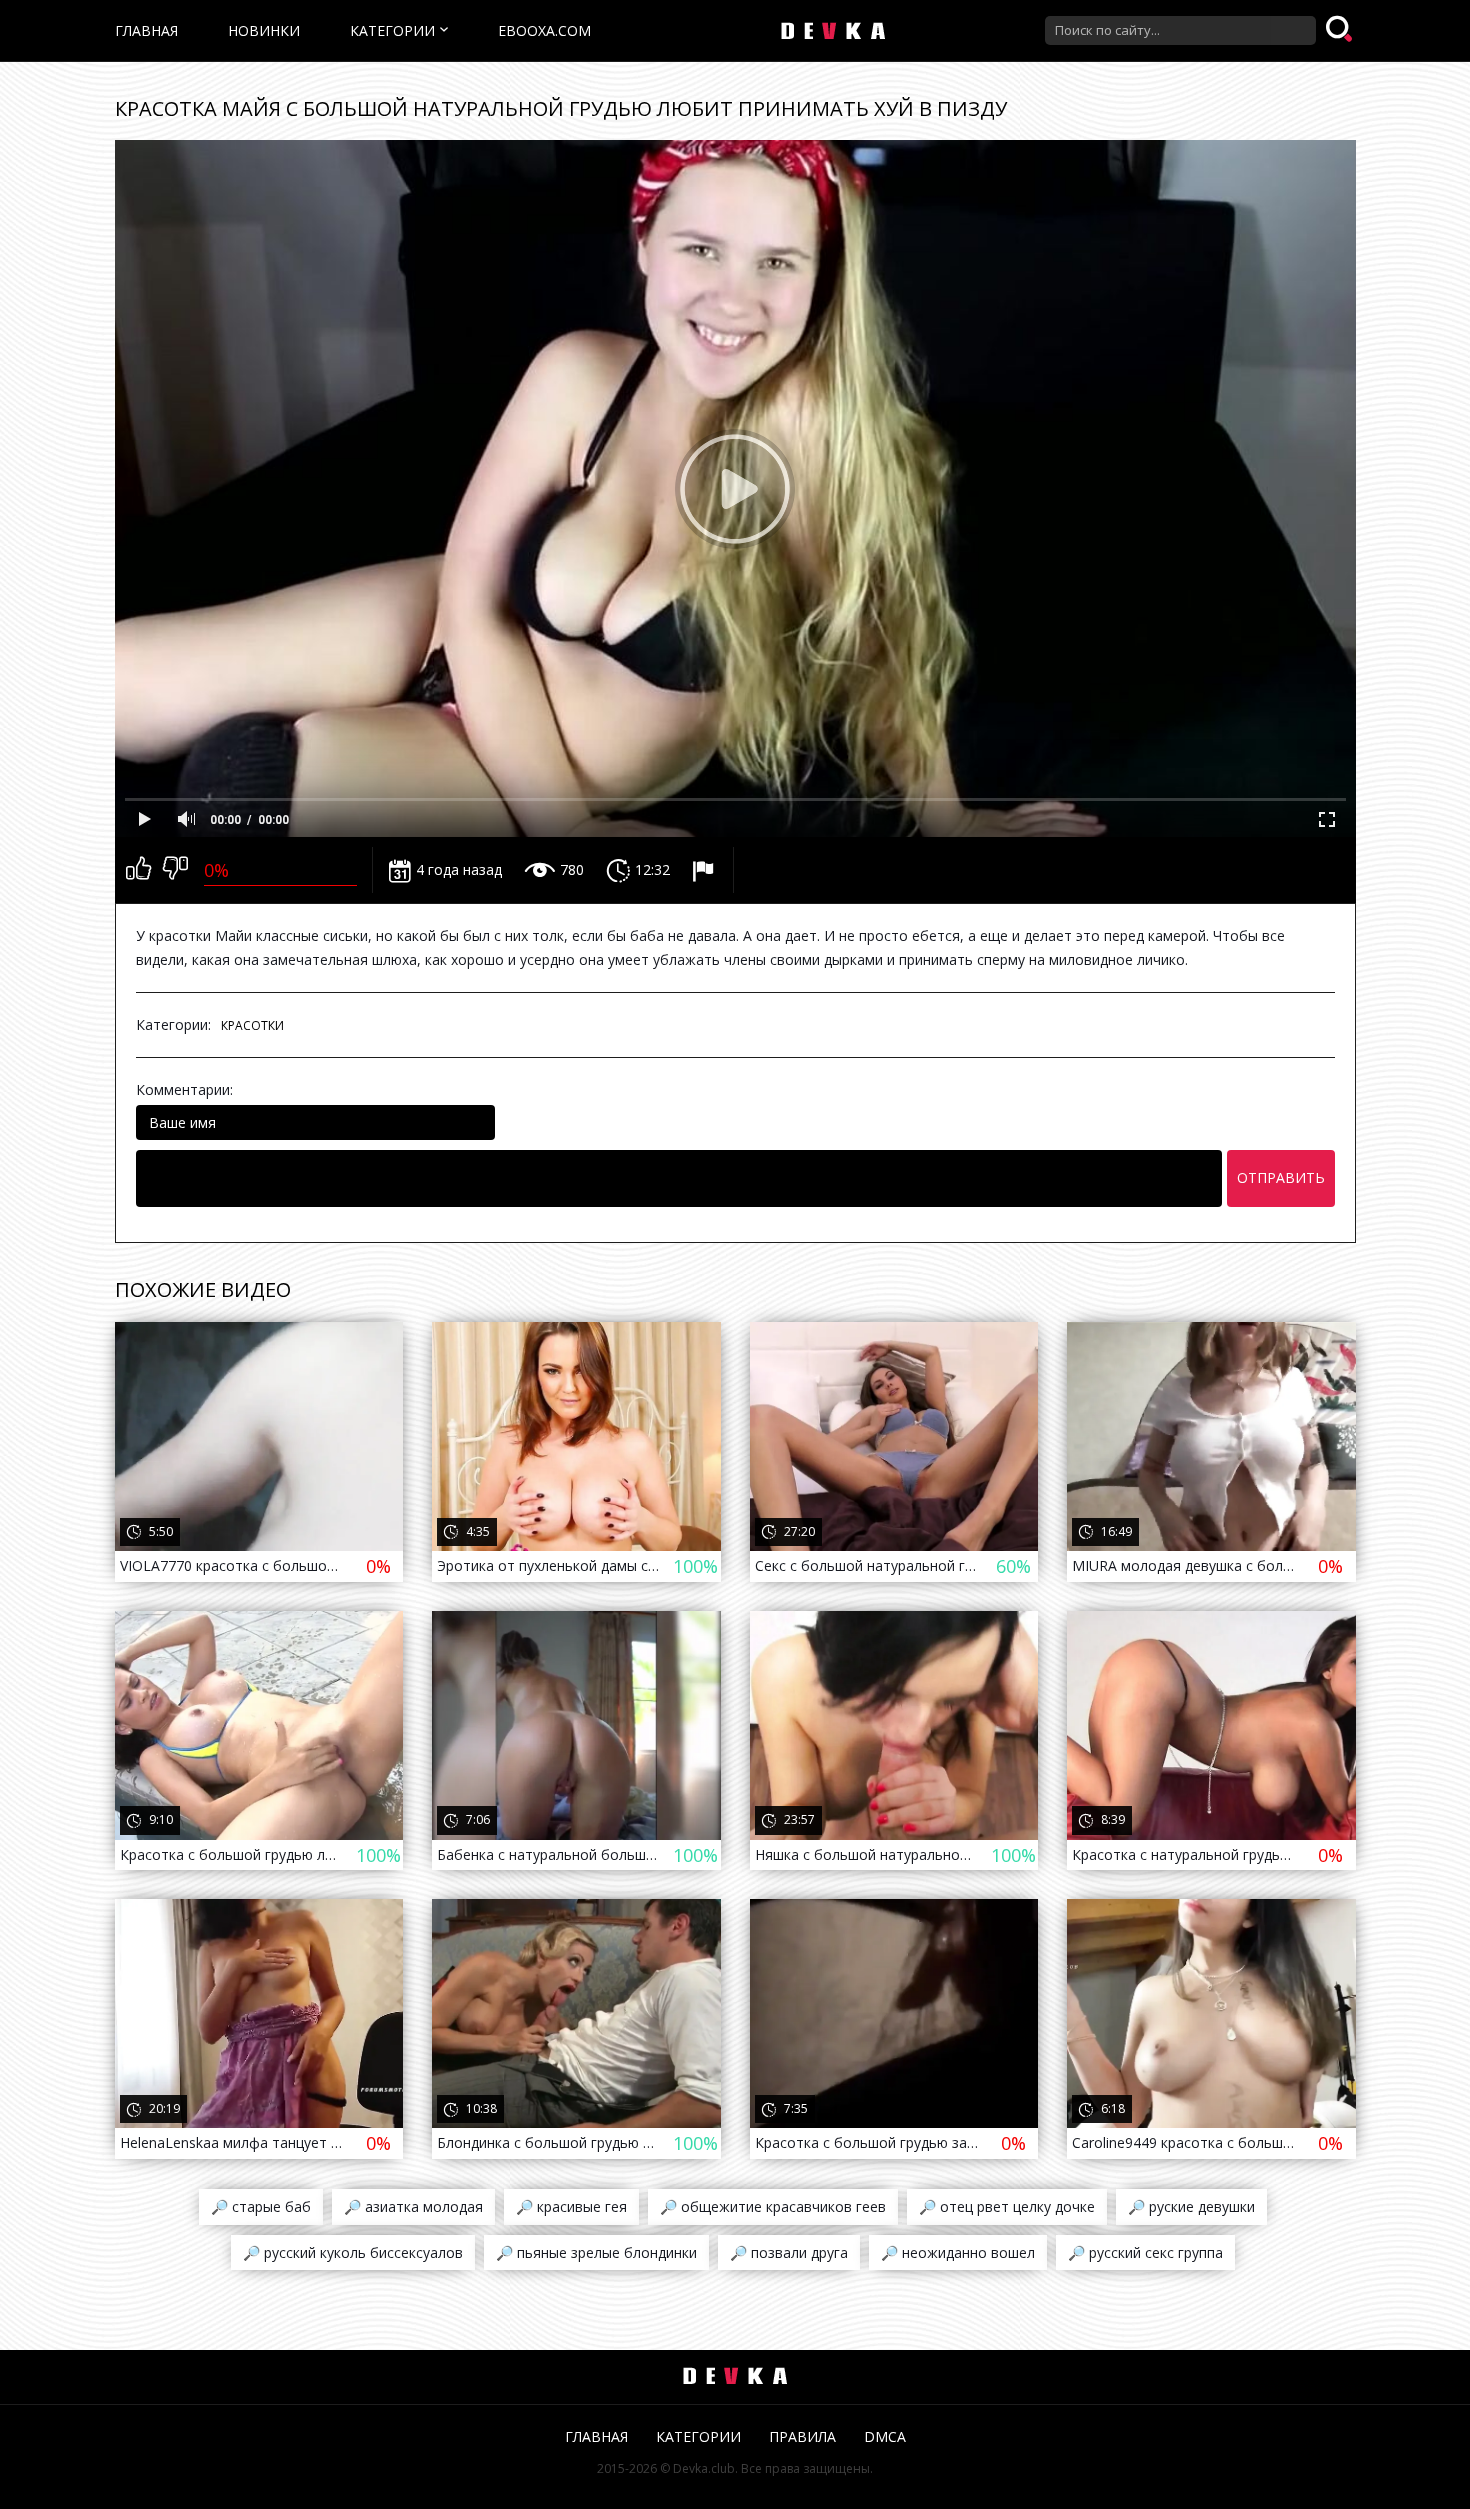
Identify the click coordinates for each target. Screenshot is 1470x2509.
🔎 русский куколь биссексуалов (353, 2252)
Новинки (264, 30)
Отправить (1281, 1177)
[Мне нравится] (138, 870)
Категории (392, 30)
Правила (802, 2436)
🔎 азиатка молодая (413, 2206)
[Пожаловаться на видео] (705, 870)
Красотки (252, 1025)
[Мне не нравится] (175, 870)
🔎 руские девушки (1191, 2206)
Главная (146, 30)
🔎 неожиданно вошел (958, 2252)
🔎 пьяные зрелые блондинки (596, 2252)
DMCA (885, 2436)
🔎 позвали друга (789, 2252)
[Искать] (1341, 30)
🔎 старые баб (261, 2206)
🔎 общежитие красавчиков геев (773, 2206)
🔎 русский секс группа (1145, 2252)
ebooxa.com (544, 30)
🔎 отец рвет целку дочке (1007, 2206)
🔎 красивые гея (571, 2206)
